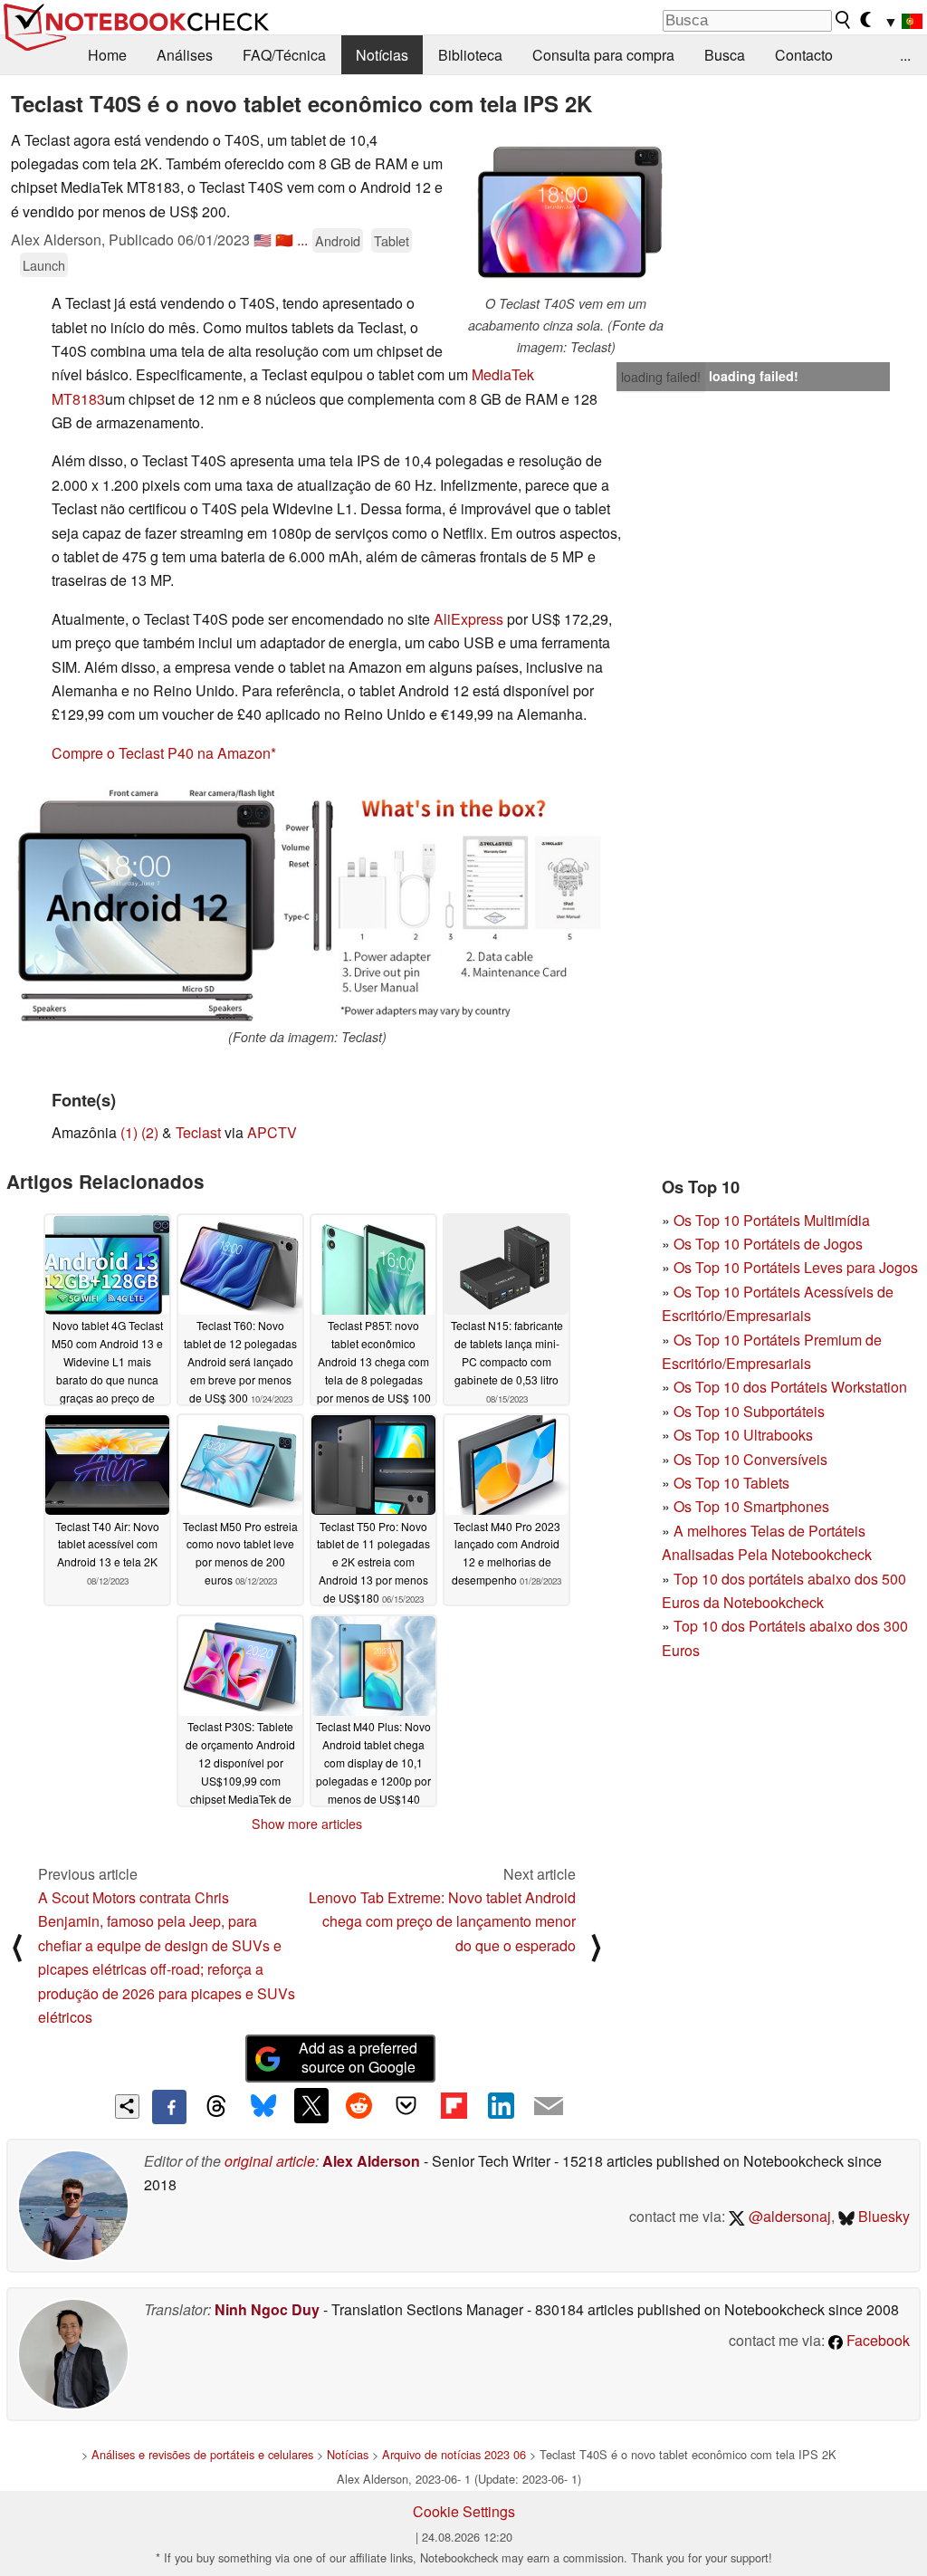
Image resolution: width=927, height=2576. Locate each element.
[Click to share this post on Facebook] (169, 2107)
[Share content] (127, 2107)
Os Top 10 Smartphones (751, 1506)
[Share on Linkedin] (501, 2105)
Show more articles (307, 1824)
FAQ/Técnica (284, 55)
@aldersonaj (788, 2216)
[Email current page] (549, 2107)
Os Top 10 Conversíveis (750, 1459)
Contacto (804, 55)
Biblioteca (470, 55)
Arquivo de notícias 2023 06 (454, 2454)
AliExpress (468, 619)
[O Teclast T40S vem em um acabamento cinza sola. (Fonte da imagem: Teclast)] (566, 211)
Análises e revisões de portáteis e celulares (202, 2454)
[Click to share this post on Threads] (216, 2107)
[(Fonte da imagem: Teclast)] (307, 903)
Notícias (382, 55)
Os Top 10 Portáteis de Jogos (768, 1244)
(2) (150, 1132)
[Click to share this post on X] (311, 2105)
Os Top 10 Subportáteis (749, 1411)
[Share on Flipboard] (454, 2105)
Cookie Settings (464, 2511)
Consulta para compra (603, 55)
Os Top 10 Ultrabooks (743, 1435)
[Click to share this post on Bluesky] (263, 2107)
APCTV (272, 1132)
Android (338, 240)
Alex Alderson (371, 2161)
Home (107, 55)
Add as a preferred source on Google (358, 2057)
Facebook (876, 2340)
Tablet (392, 240)
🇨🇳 (284, 239)
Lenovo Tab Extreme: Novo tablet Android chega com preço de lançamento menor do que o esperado (442, 1921)
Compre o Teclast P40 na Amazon (161, 753)
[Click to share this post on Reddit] (358, 2105)
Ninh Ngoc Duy (267, 2309)
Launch (44, 265)
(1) (129, 1132)
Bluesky (882, 2216)
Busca (725, 55)
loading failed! (661, 377)
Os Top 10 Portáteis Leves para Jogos (796, 1267)
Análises (185, 55)
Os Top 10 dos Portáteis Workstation (790, 1387)
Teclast (198, 1132)
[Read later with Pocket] (406, 2105)
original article (270, 2161)
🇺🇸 (263, 239)
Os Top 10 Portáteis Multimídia (772, 1220)
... (905, 55)
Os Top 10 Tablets (731, 1483)
